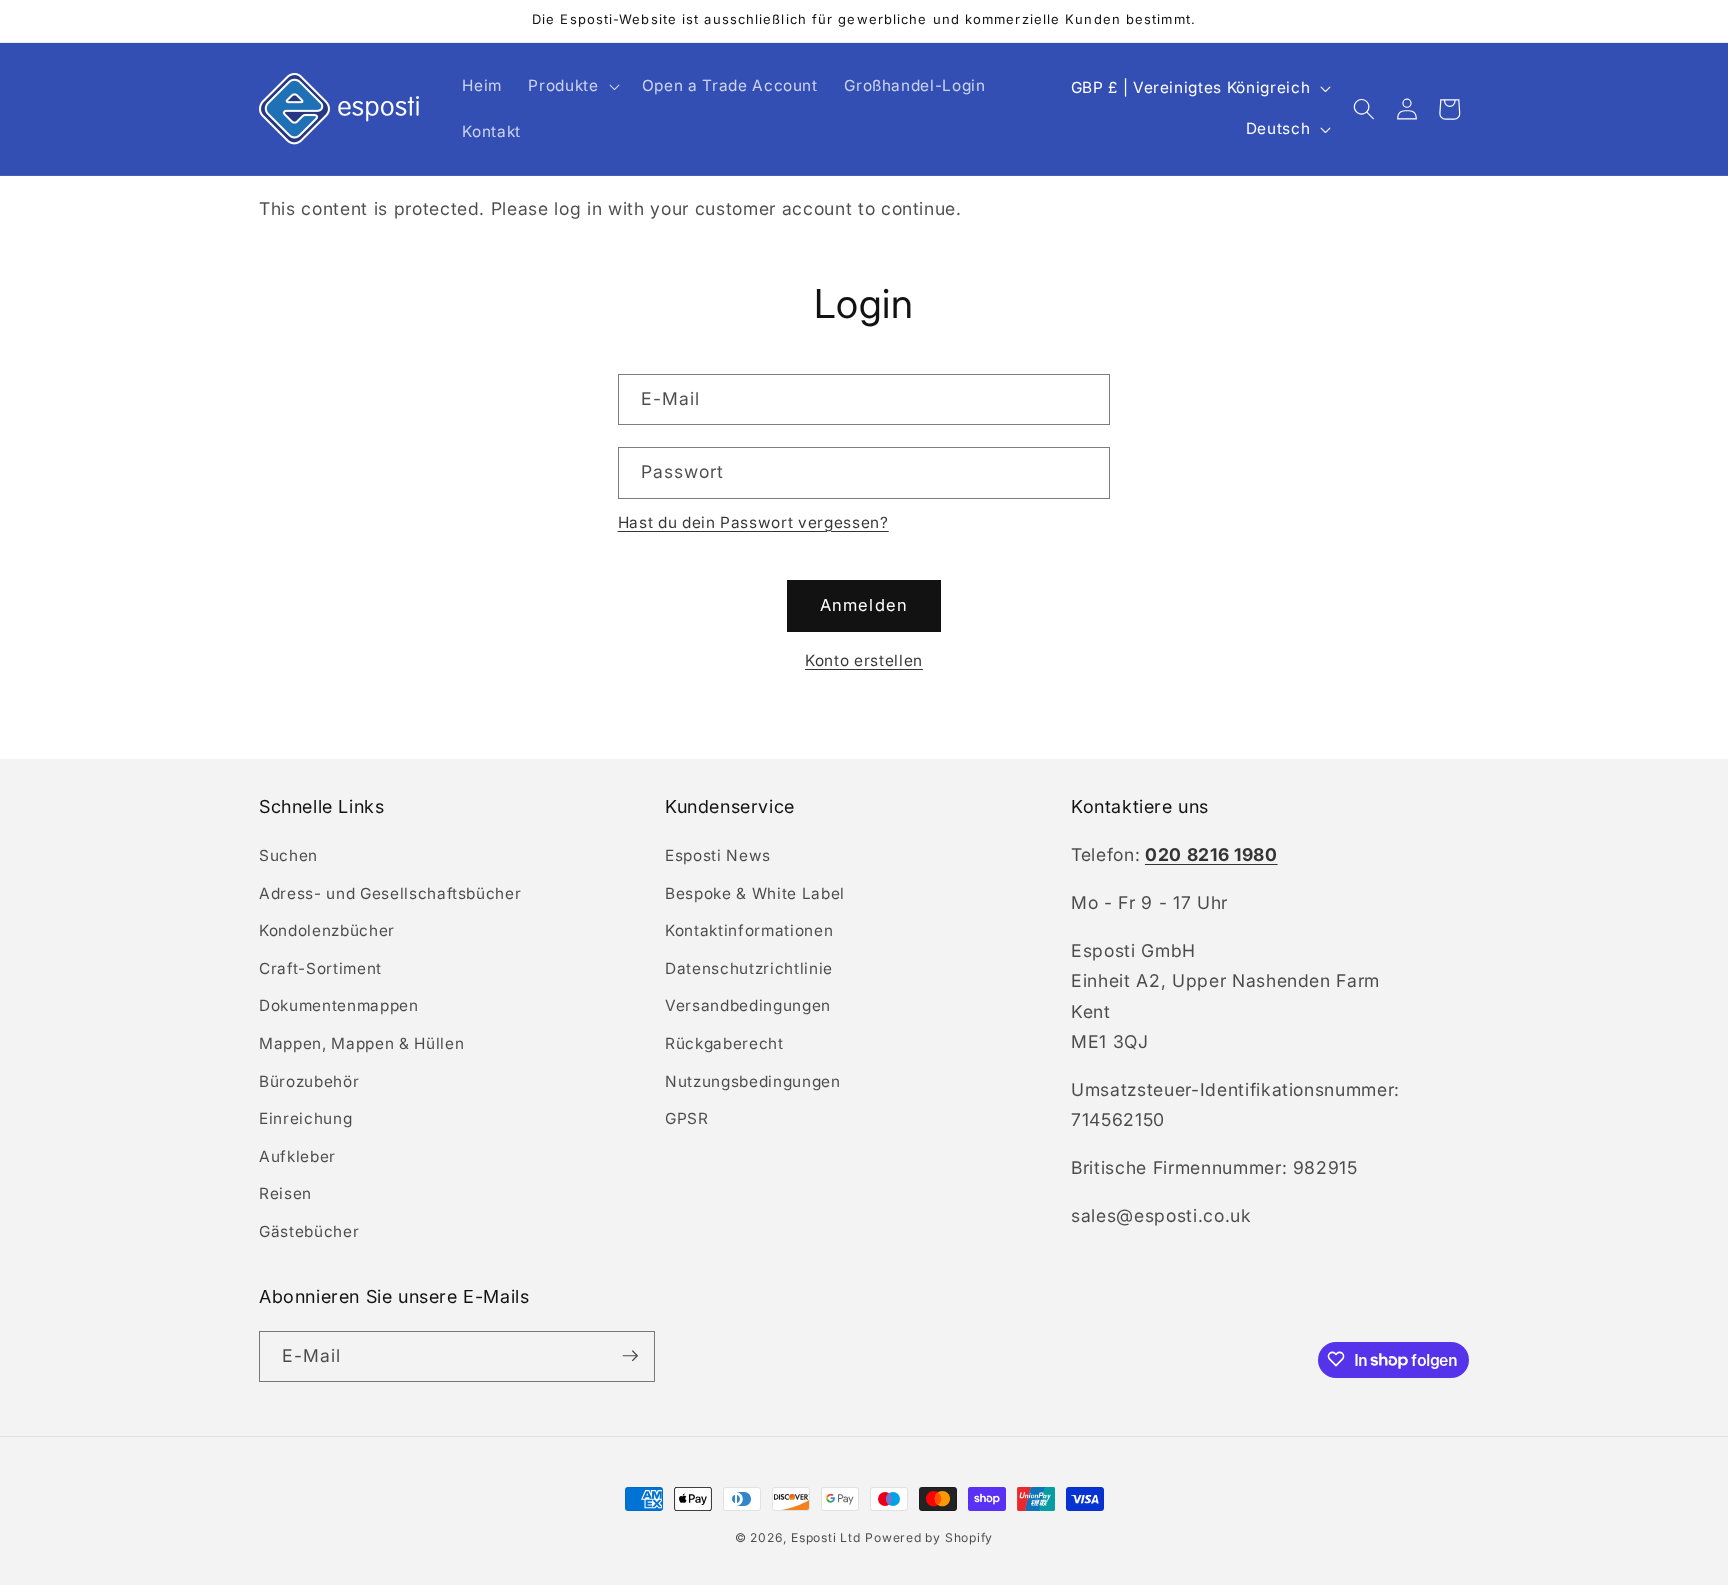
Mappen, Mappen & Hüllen (361, 1043)
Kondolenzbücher (327, 931)
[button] (571, 86)
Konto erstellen (864, 660)
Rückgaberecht (724, 1043)
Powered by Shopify (929, 1537)
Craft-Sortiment (320, 968)
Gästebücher (309, 1231)
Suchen (288, 855)
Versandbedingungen (748, 1006)
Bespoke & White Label (755, 893)
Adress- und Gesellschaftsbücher (390, 893)
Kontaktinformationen (749, 931)
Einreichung (305, 1119)
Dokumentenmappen (339, 1006)
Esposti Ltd (825, 1537)
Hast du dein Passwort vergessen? (753, 522)
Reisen (285, 1194)
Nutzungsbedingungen (753, 1081)
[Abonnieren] (630, 1356)
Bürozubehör (309, 1081)
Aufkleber (297, 1156)
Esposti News (718, 855)
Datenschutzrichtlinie (749, 968)
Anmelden (864, 605)
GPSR (687, 1119)
